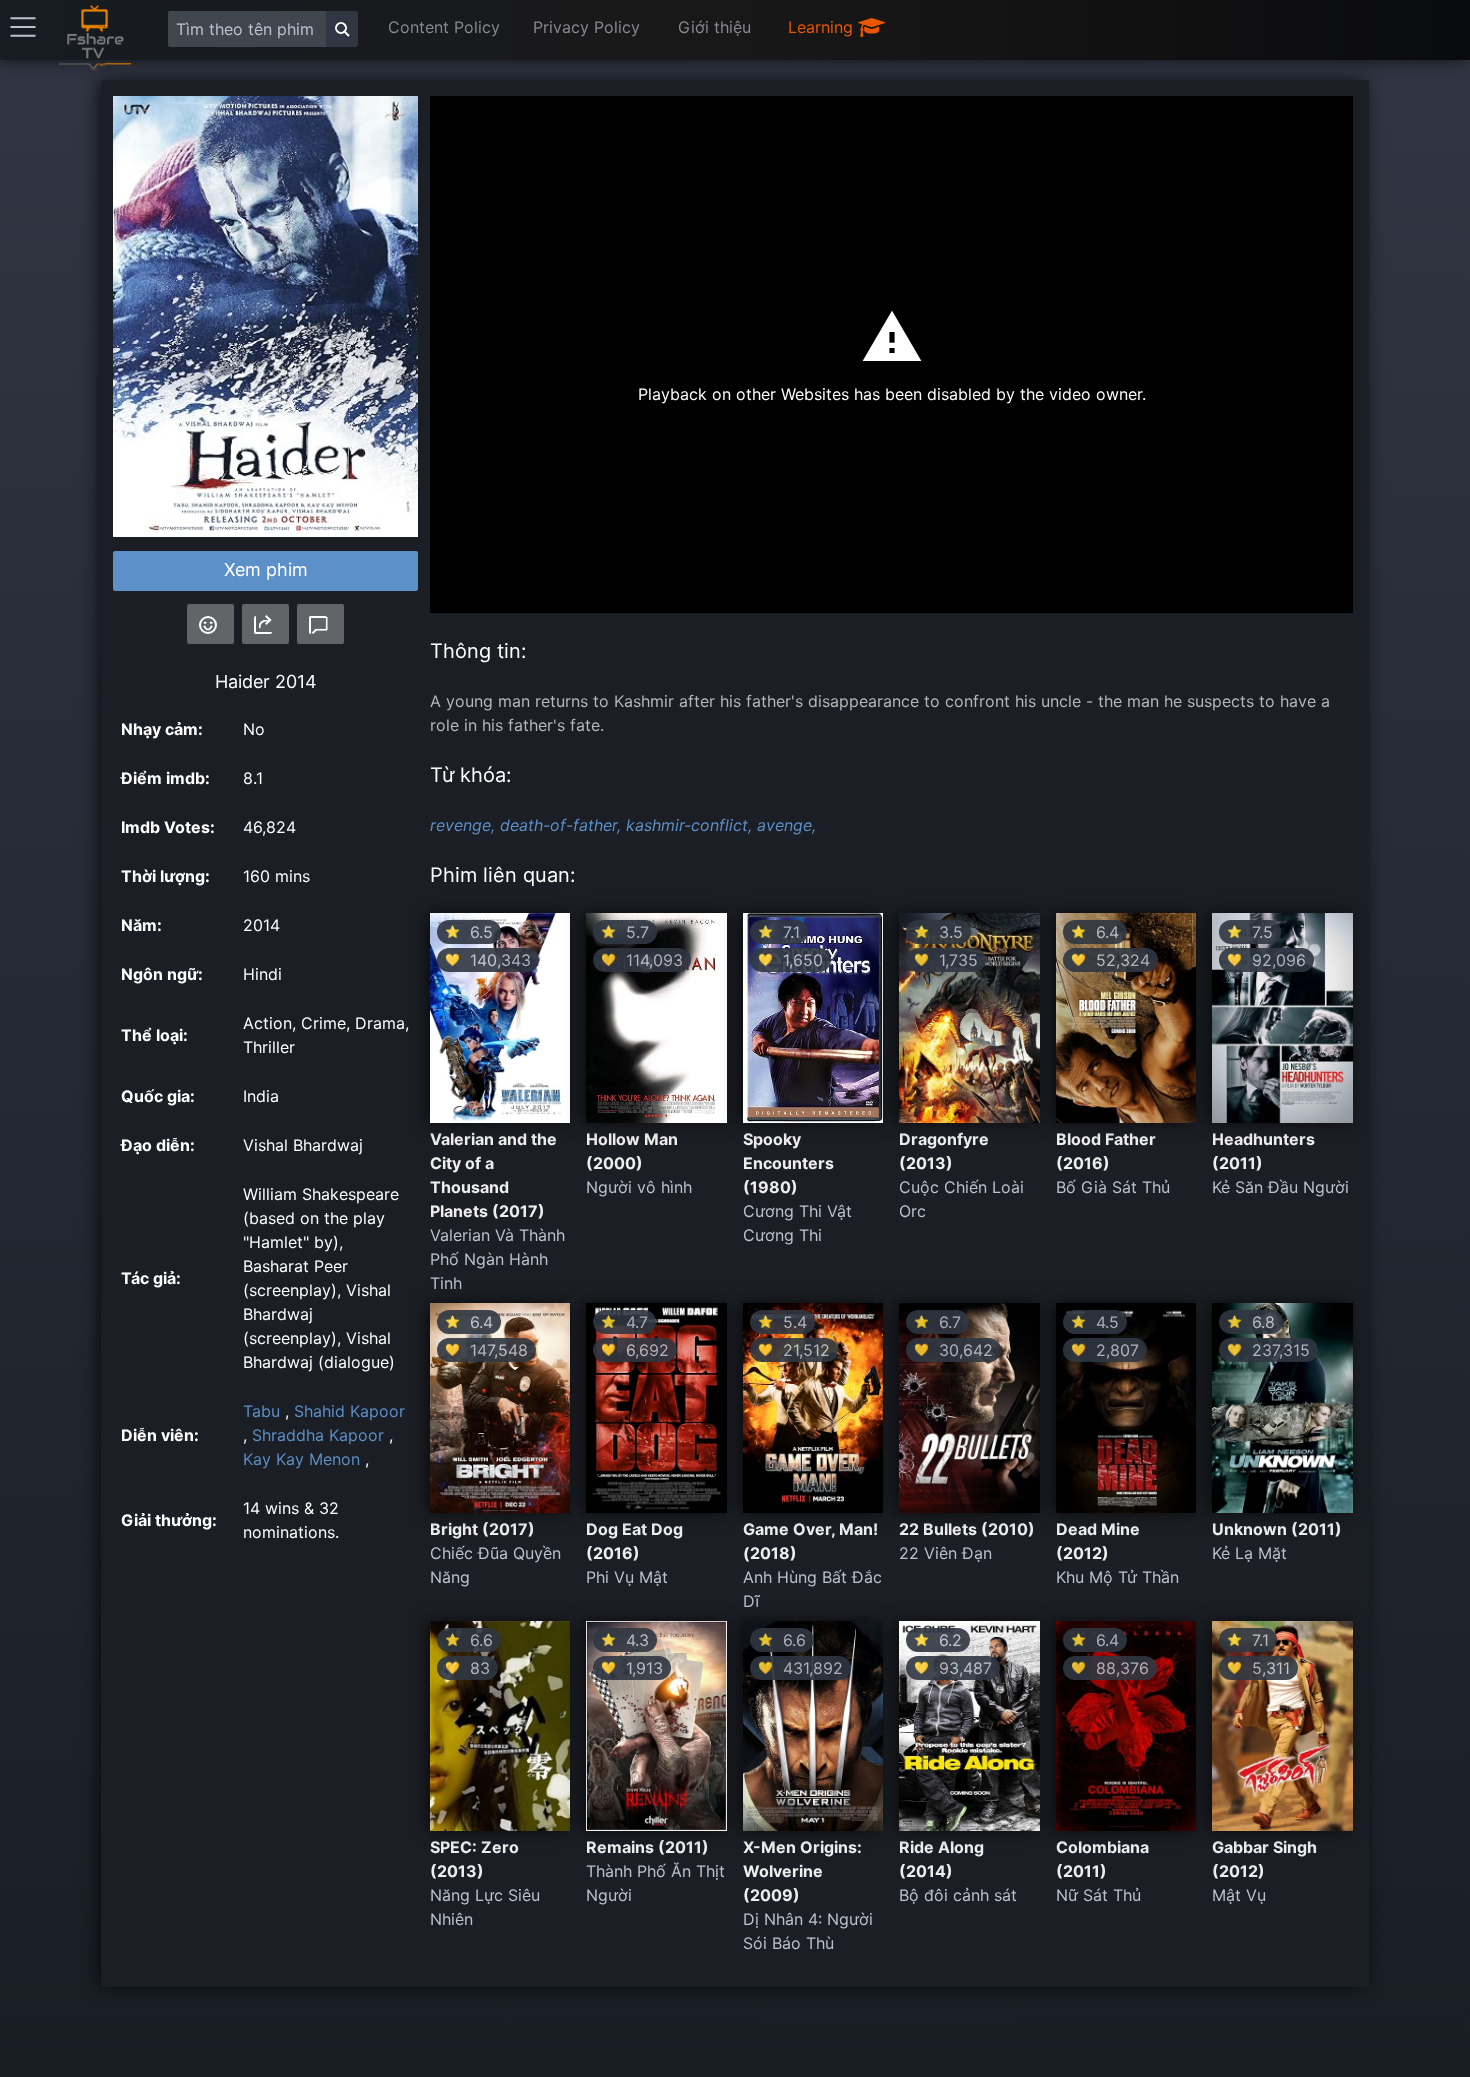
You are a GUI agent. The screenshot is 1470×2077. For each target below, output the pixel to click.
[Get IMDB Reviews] (210, 624)
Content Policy (444, 27)
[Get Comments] (320, 624)
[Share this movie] (265, 624)
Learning (823, 27)
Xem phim (266, 569)
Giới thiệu (714, 27)
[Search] (342, 29)
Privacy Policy (586, 27)
